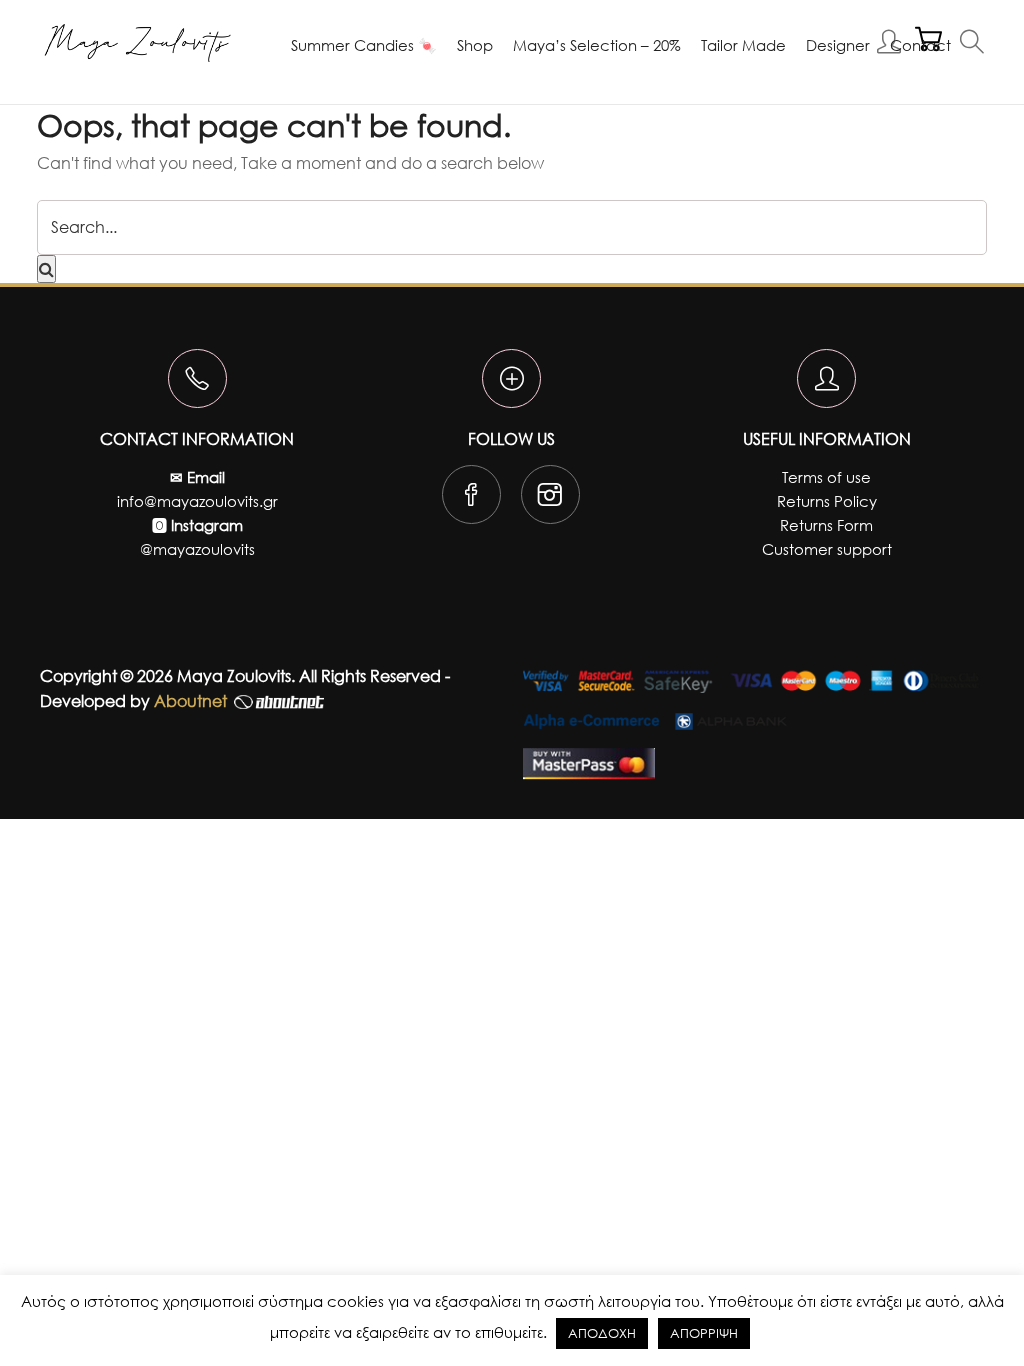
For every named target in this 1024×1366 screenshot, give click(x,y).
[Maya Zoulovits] (137, 43)
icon (197, 378)
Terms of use (826, 477)
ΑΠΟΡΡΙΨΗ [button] (704, 1333)
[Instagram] (550, 499)
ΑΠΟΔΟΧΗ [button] (602, 1333)
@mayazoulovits (197, 549)
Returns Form (826, 525)
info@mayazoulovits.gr (197, 501)
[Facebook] (471, 499)
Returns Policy (827, 501)
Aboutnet (190, 700)
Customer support (827, 549)
